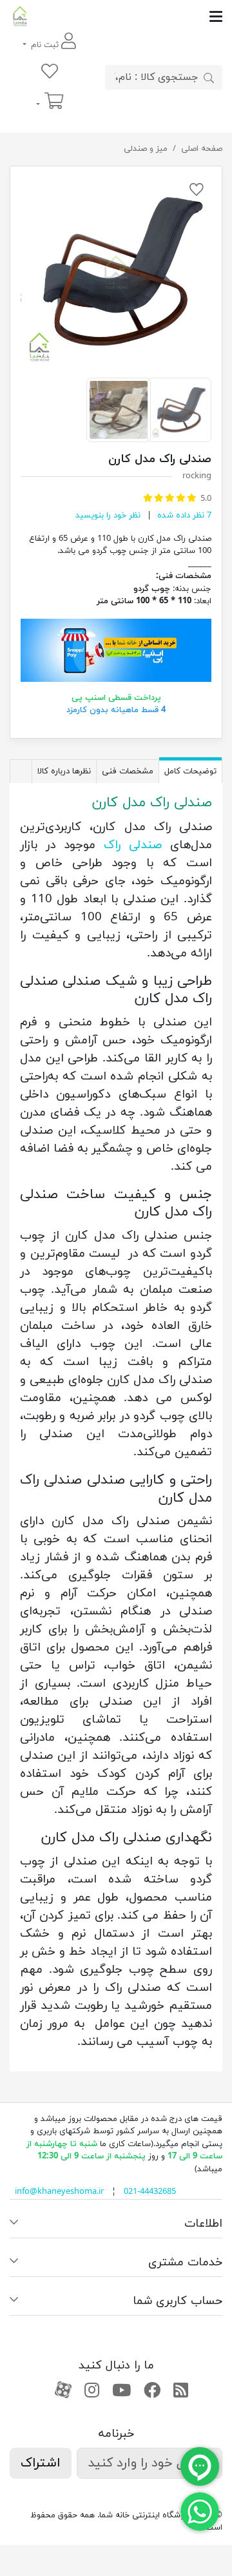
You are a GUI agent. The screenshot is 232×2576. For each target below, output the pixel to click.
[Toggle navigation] (126, 16)
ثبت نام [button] (45, 45)
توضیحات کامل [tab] (190, 771)
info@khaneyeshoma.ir (59, 2192)
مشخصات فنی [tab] (128, 771)
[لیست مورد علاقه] (50, 73)
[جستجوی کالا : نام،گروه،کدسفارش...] (209, 77)
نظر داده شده (183, 516)
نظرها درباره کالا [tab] (64, 771)
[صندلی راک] (116, 272)
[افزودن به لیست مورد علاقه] (197, 192)
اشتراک (41, 2463)
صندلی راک (133, 845)
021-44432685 (150, 2192)
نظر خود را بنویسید (108, 516)
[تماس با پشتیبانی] (200, 2511)
